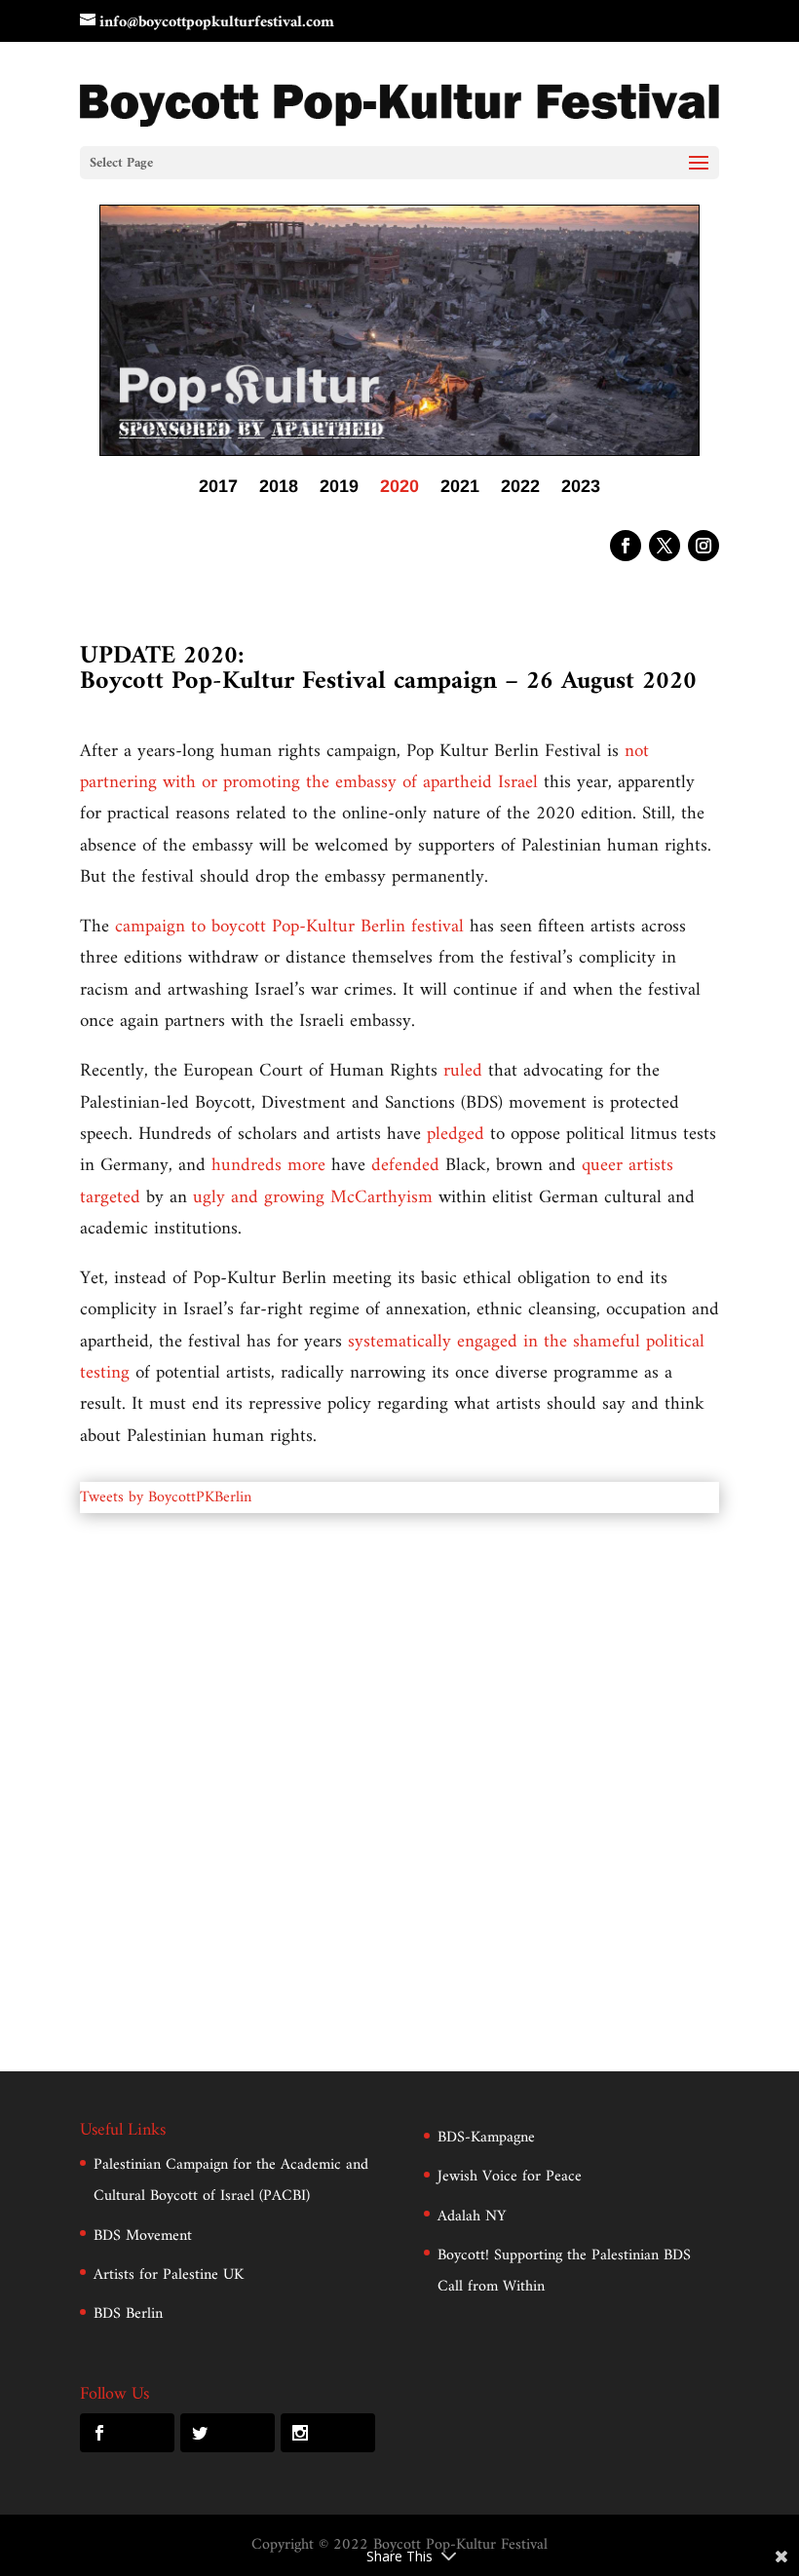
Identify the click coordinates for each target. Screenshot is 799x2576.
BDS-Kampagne (486, 2138)
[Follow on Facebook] (626, 546)
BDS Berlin (128, 2314)
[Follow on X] (665, 546)
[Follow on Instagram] (704, 546)
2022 (520, 488)
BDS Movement (143, 2236)
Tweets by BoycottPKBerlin (166, 1497)
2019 (339, 488)
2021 (460, 488)
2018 (279, 488)
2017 (218, 488)
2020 (399, 488)
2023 (581, 488)
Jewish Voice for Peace (510, 2177)
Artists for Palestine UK (169, 2275)
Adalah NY (472, 2216)
